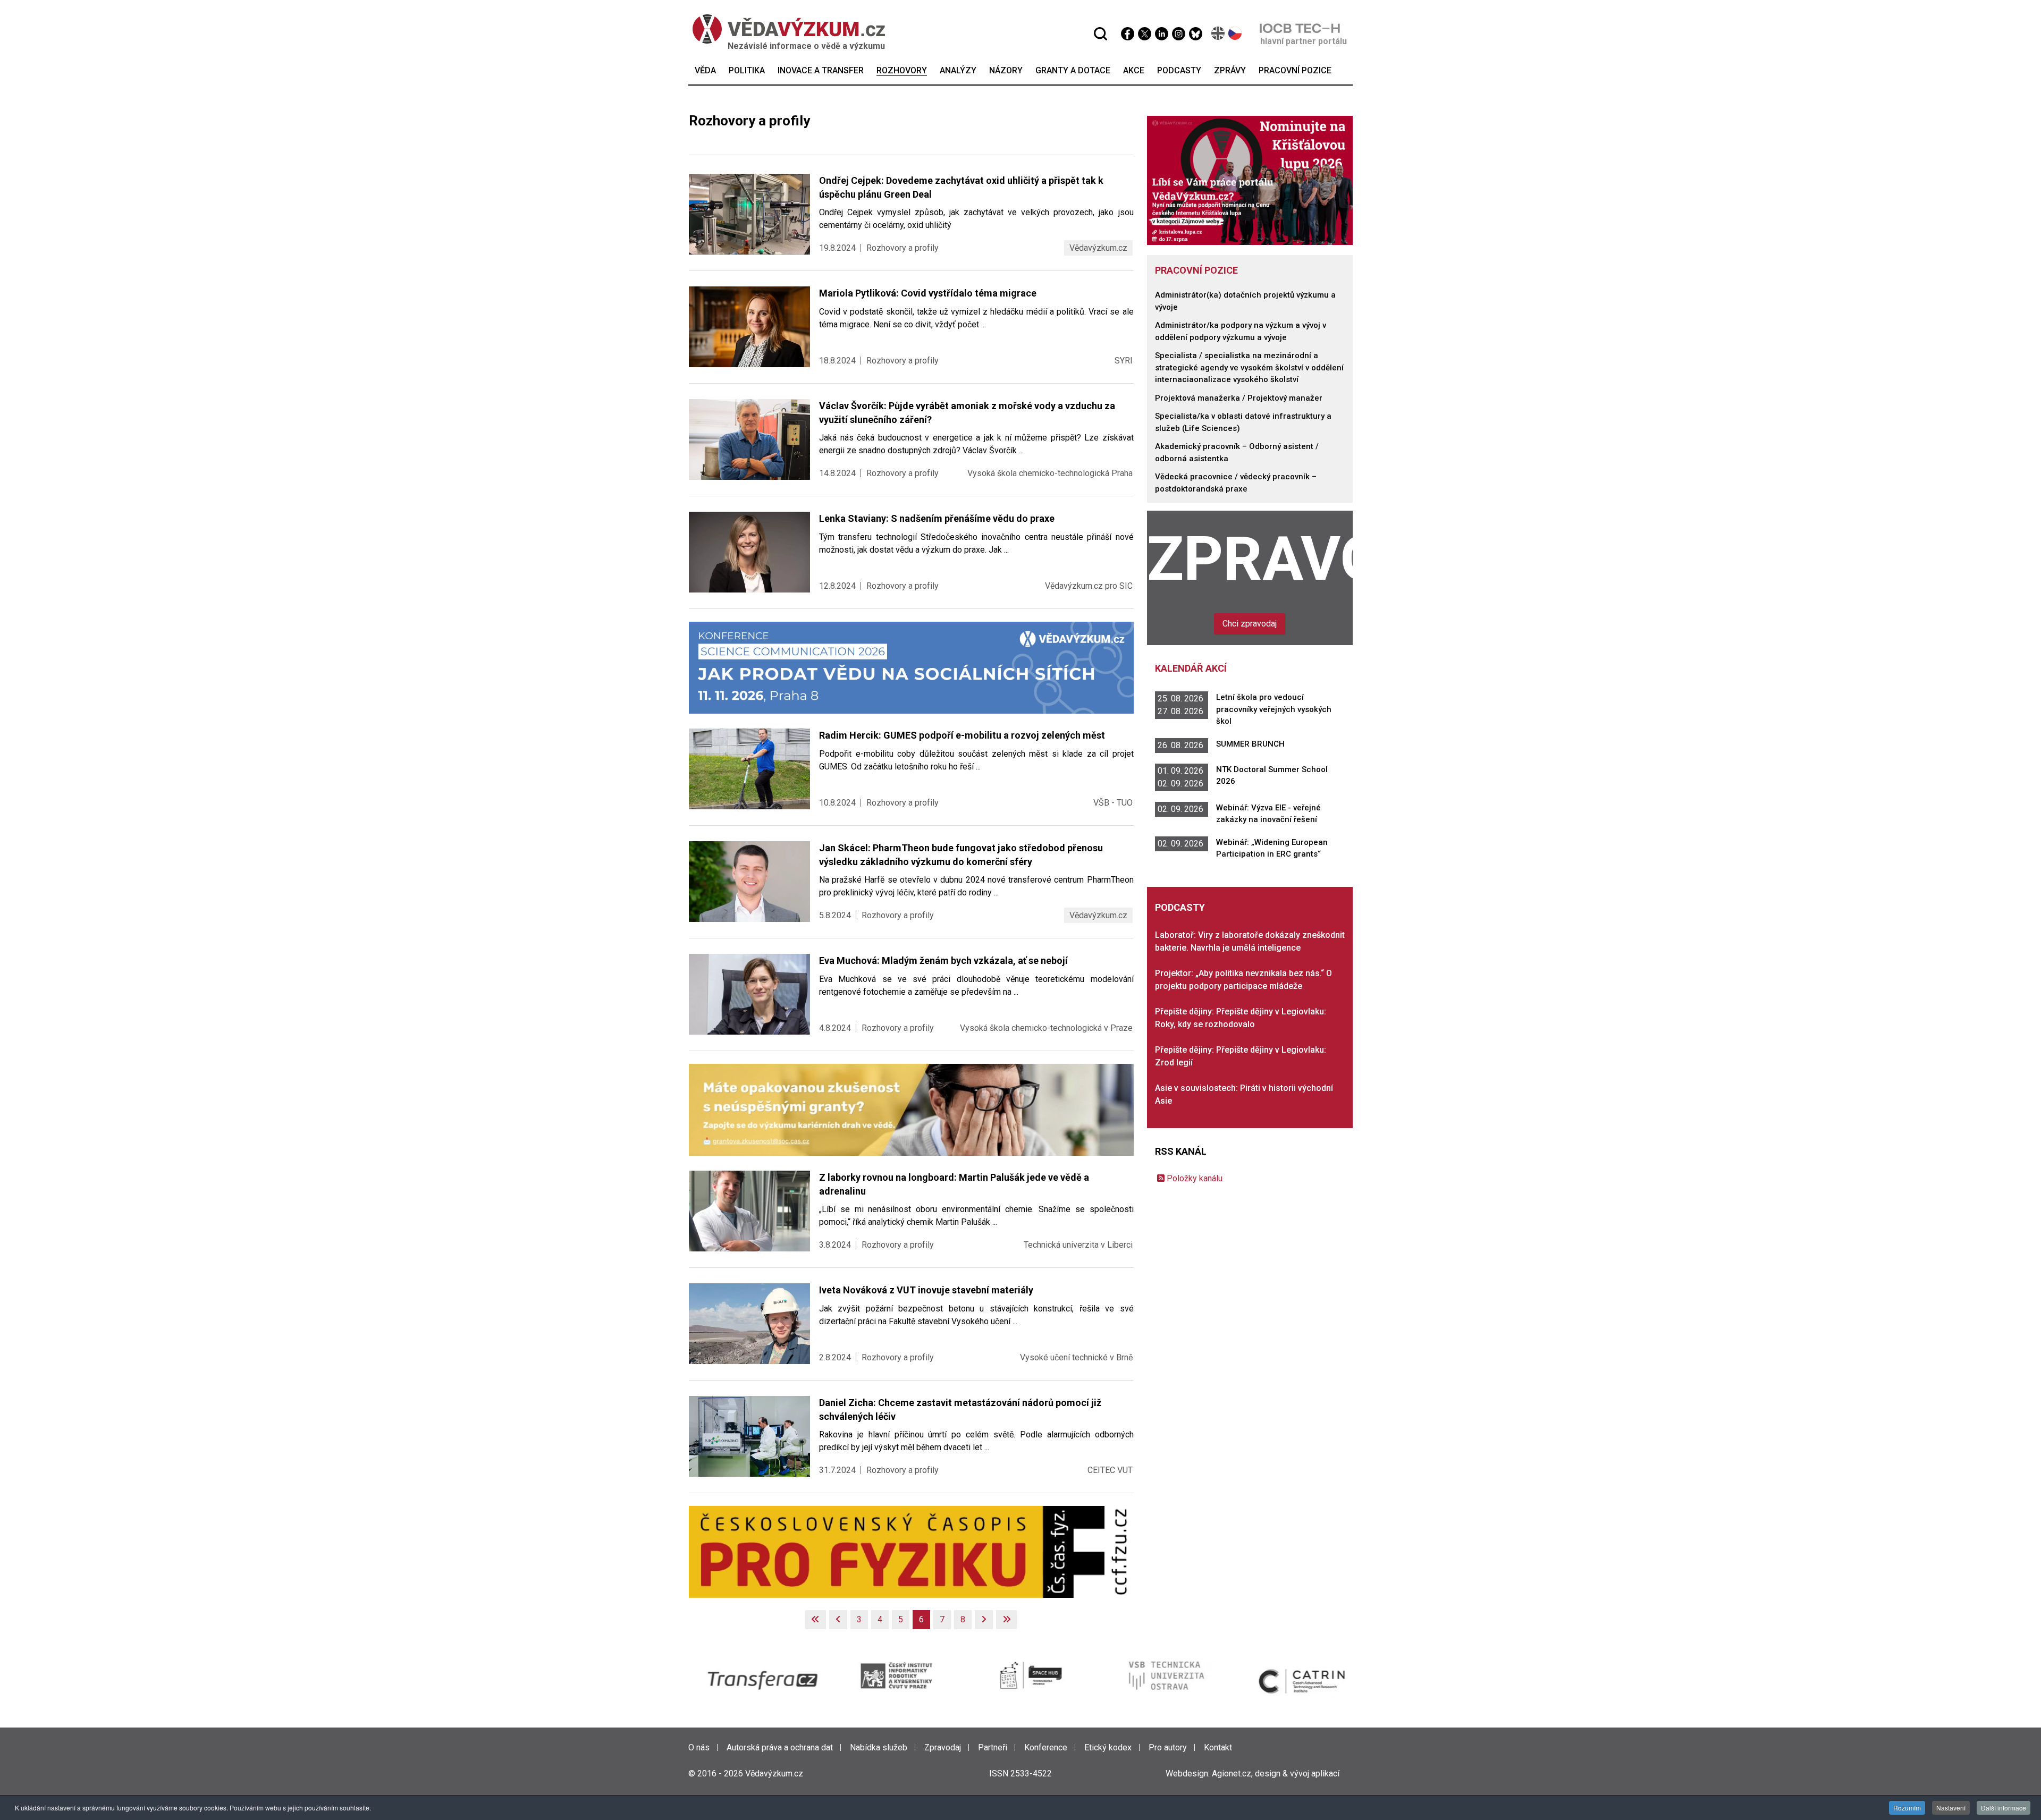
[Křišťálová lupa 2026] (1250, 180)
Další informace (2004, 1808)
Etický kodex (1108, 1747)
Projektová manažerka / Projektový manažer (1239, 398)
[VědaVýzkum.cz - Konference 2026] (911, 667)
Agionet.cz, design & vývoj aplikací (1276, 1774)
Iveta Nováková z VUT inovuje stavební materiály (926, 1290)
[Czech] (1235, 33)
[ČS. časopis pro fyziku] (911, 1551)
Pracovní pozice (1196, 270)
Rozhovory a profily (903, 248)
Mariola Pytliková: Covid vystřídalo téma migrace (928, 293)
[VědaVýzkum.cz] (789, 29)
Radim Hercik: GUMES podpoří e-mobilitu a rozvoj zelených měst (962, 735)
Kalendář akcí (1191, 668)
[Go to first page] (815, 1620)
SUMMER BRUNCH (1250, 744)
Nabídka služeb (879, 1747)
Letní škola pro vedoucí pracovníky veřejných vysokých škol (1274, 709)
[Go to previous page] (838, 1620)
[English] (1218, 33)
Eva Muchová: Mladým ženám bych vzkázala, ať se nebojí (943, 960)
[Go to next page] (984, 1620)
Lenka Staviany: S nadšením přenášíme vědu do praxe (937, 518)
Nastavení (1951, 1808)
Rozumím (1907, 1808)
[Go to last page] (1007, 1620)
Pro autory (1168, 1747)
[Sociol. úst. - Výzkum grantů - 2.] (911, 1109)
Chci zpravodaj (1250, 624)
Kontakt (1218, 1747)
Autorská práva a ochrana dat (780, 1747)
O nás (699, 1747)
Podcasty (1180, 907)
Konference (1046, 1747)
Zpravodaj (1250, 559)
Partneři (993, 1747)
